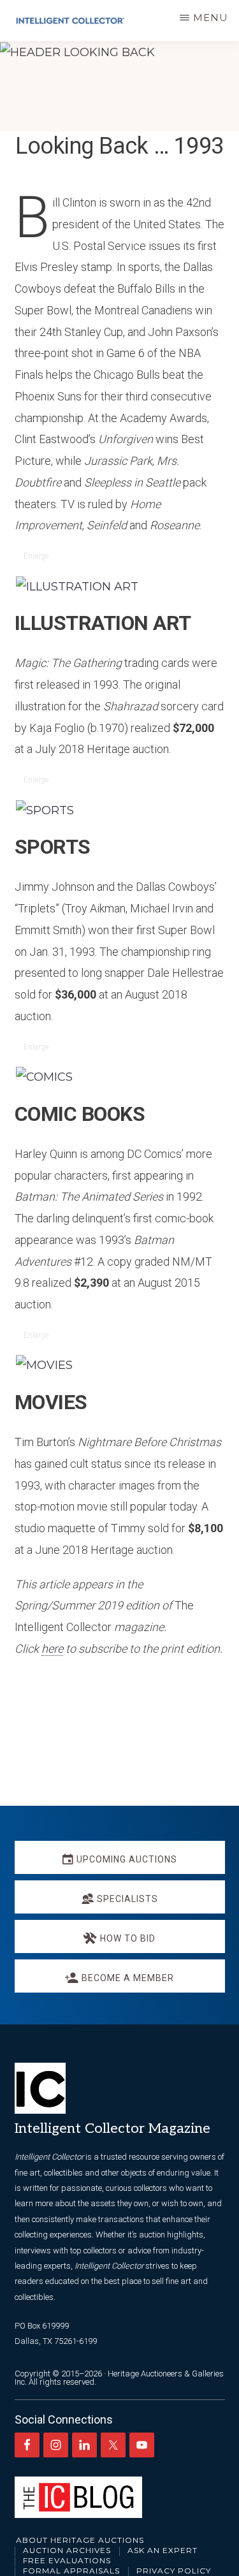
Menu (211, 18)
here (52, 1649)
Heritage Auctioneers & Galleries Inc (119, 2378)
